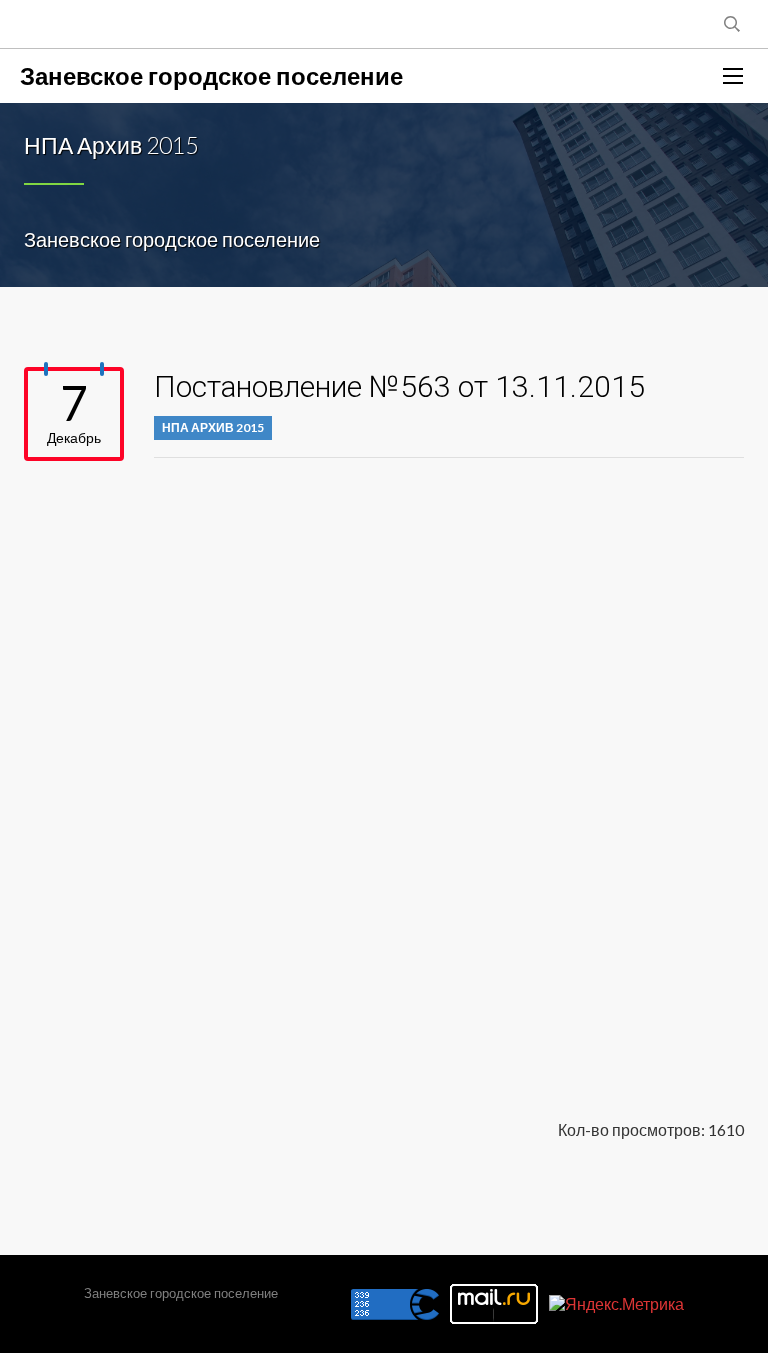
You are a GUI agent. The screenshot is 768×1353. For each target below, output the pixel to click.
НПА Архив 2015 (213, 427)
